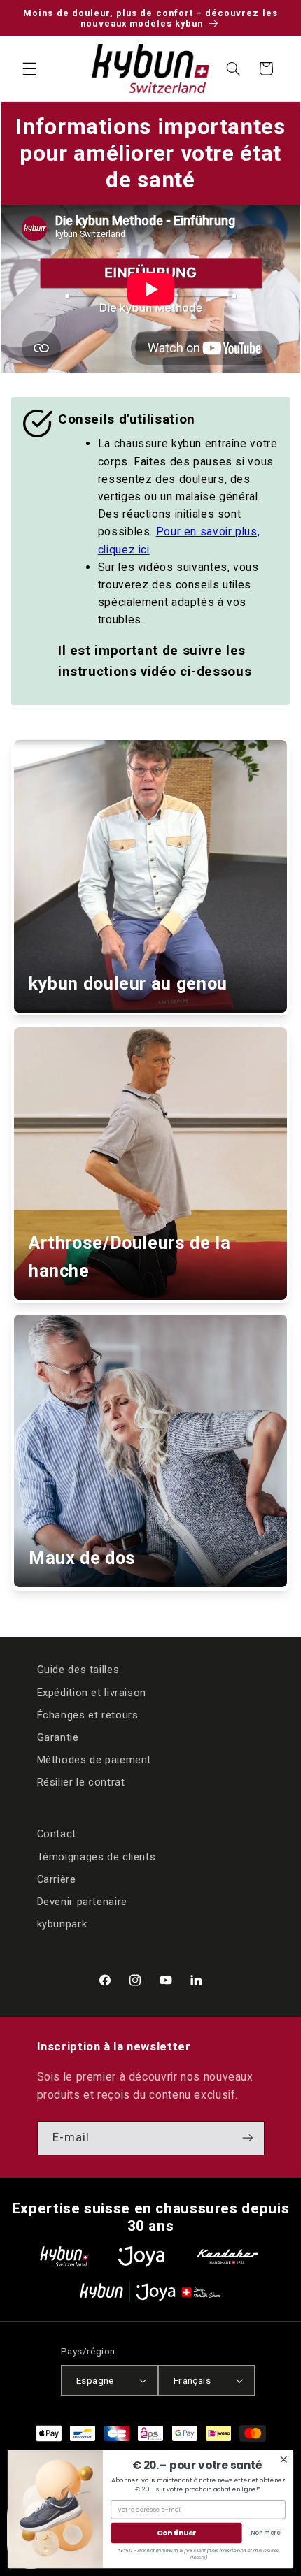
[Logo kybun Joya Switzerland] (150, 2292)
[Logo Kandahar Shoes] (227, 2256)
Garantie (58, 1737)
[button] (29, 68)
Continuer (177, 2533)
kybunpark (62, 1924)
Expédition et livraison (92, 1693)
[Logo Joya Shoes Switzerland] (141, 2256)
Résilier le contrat (81, 1782)
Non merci (266, 2533)
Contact (57, 1834)
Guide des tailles (78, 1670)
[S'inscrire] (247, 2138)
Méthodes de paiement (94, 1760)
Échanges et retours (88, 1715)
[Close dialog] (284, 2460)
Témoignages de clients (97, 1857)
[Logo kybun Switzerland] (64, 2256)
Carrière (57, 1879)
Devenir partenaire (82, 1902)
